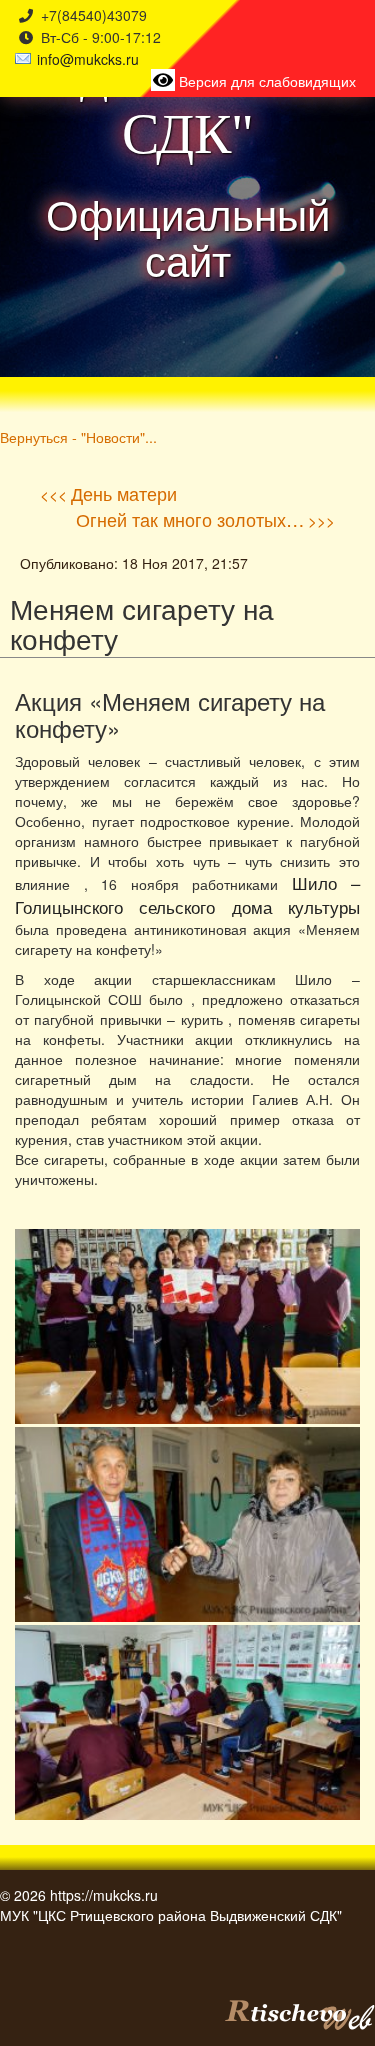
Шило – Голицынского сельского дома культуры (187, 895)
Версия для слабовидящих (265, 81)
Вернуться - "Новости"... (78, 436)
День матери (124, 493)
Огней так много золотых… (190, 519)
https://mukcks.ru (104, 1895)
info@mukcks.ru (88, 59)
